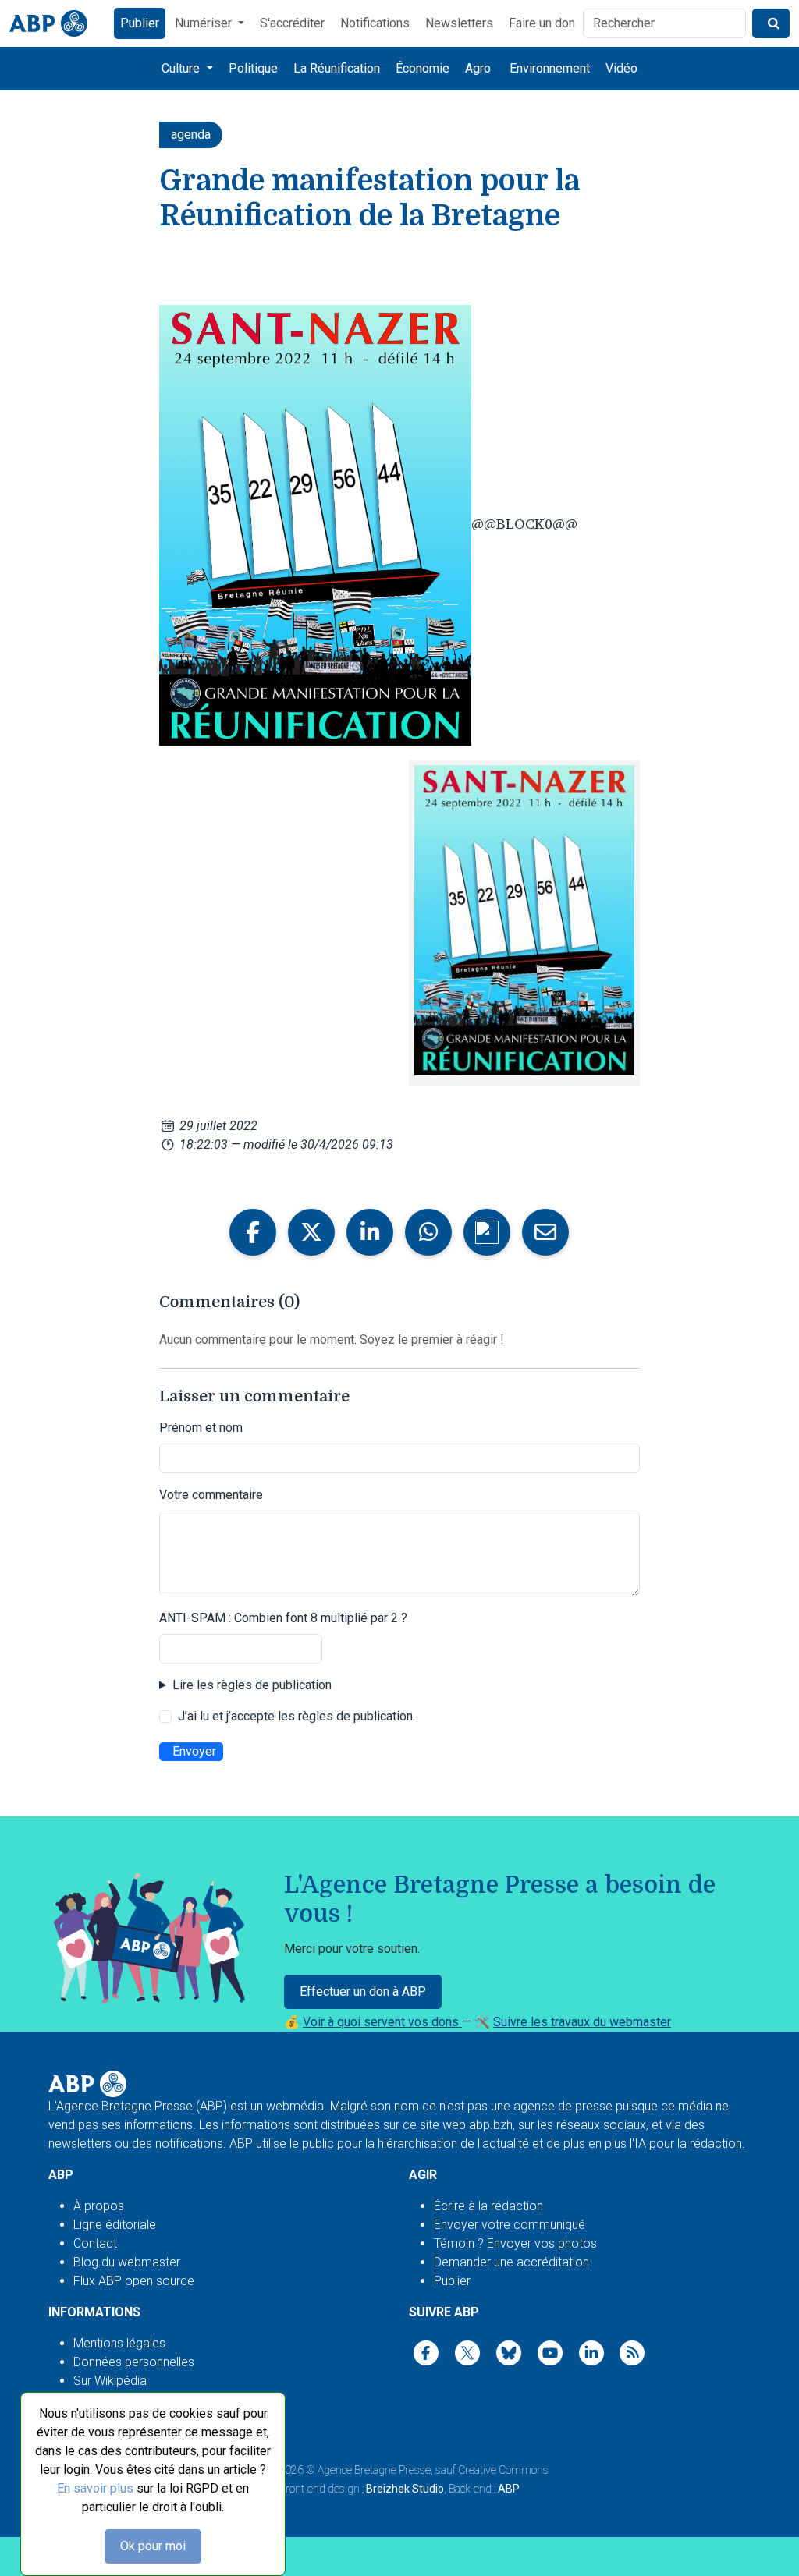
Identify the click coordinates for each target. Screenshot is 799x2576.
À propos (99, 2206)
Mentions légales (119, 2343)
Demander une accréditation (511, 2262)
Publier (140, 23)
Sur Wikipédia (110, 2381)
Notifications (375, 23)
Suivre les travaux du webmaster (582, 2022)
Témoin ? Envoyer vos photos (515, 2243)
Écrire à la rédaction (488, 2206)
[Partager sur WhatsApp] (428, 1232)
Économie (423, 68)
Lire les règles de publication (252, 1685)
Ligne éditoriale (115, 2225)
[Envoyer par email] (545, 1232)
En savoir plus (95, 2488)
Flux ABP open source (134, 2281)
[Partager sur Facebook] (253, 1232)
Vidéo (621, 68)
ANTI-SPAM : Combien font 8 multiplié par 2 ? (283, 1618)
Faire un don (542, 23)
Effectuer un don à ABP (363, 1991)
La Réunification (337, 68)
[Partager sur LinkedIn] (370, 1232)
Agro (478, 68)
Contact (95, 2243)
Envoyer (194, 1751)
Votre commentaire (211, 1495)
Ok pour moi (153, 2546)
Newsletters (459, 23)
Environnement (550, 68)
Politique (253, 68)
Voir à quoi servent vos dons (382, 2022)
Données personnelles (134, 2362)
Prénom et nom (201, 1428)
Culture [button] (182, 68)
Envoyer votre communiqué (510, 2225)
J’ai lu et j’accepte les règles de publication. (297, 1716)
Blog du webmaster (127, 2262)
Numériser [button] (205, 23)
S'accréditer (292, 23)
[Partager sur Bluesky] (487, 1232)
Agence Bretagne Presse (374, 2470)
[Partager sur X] (311, 1232)
